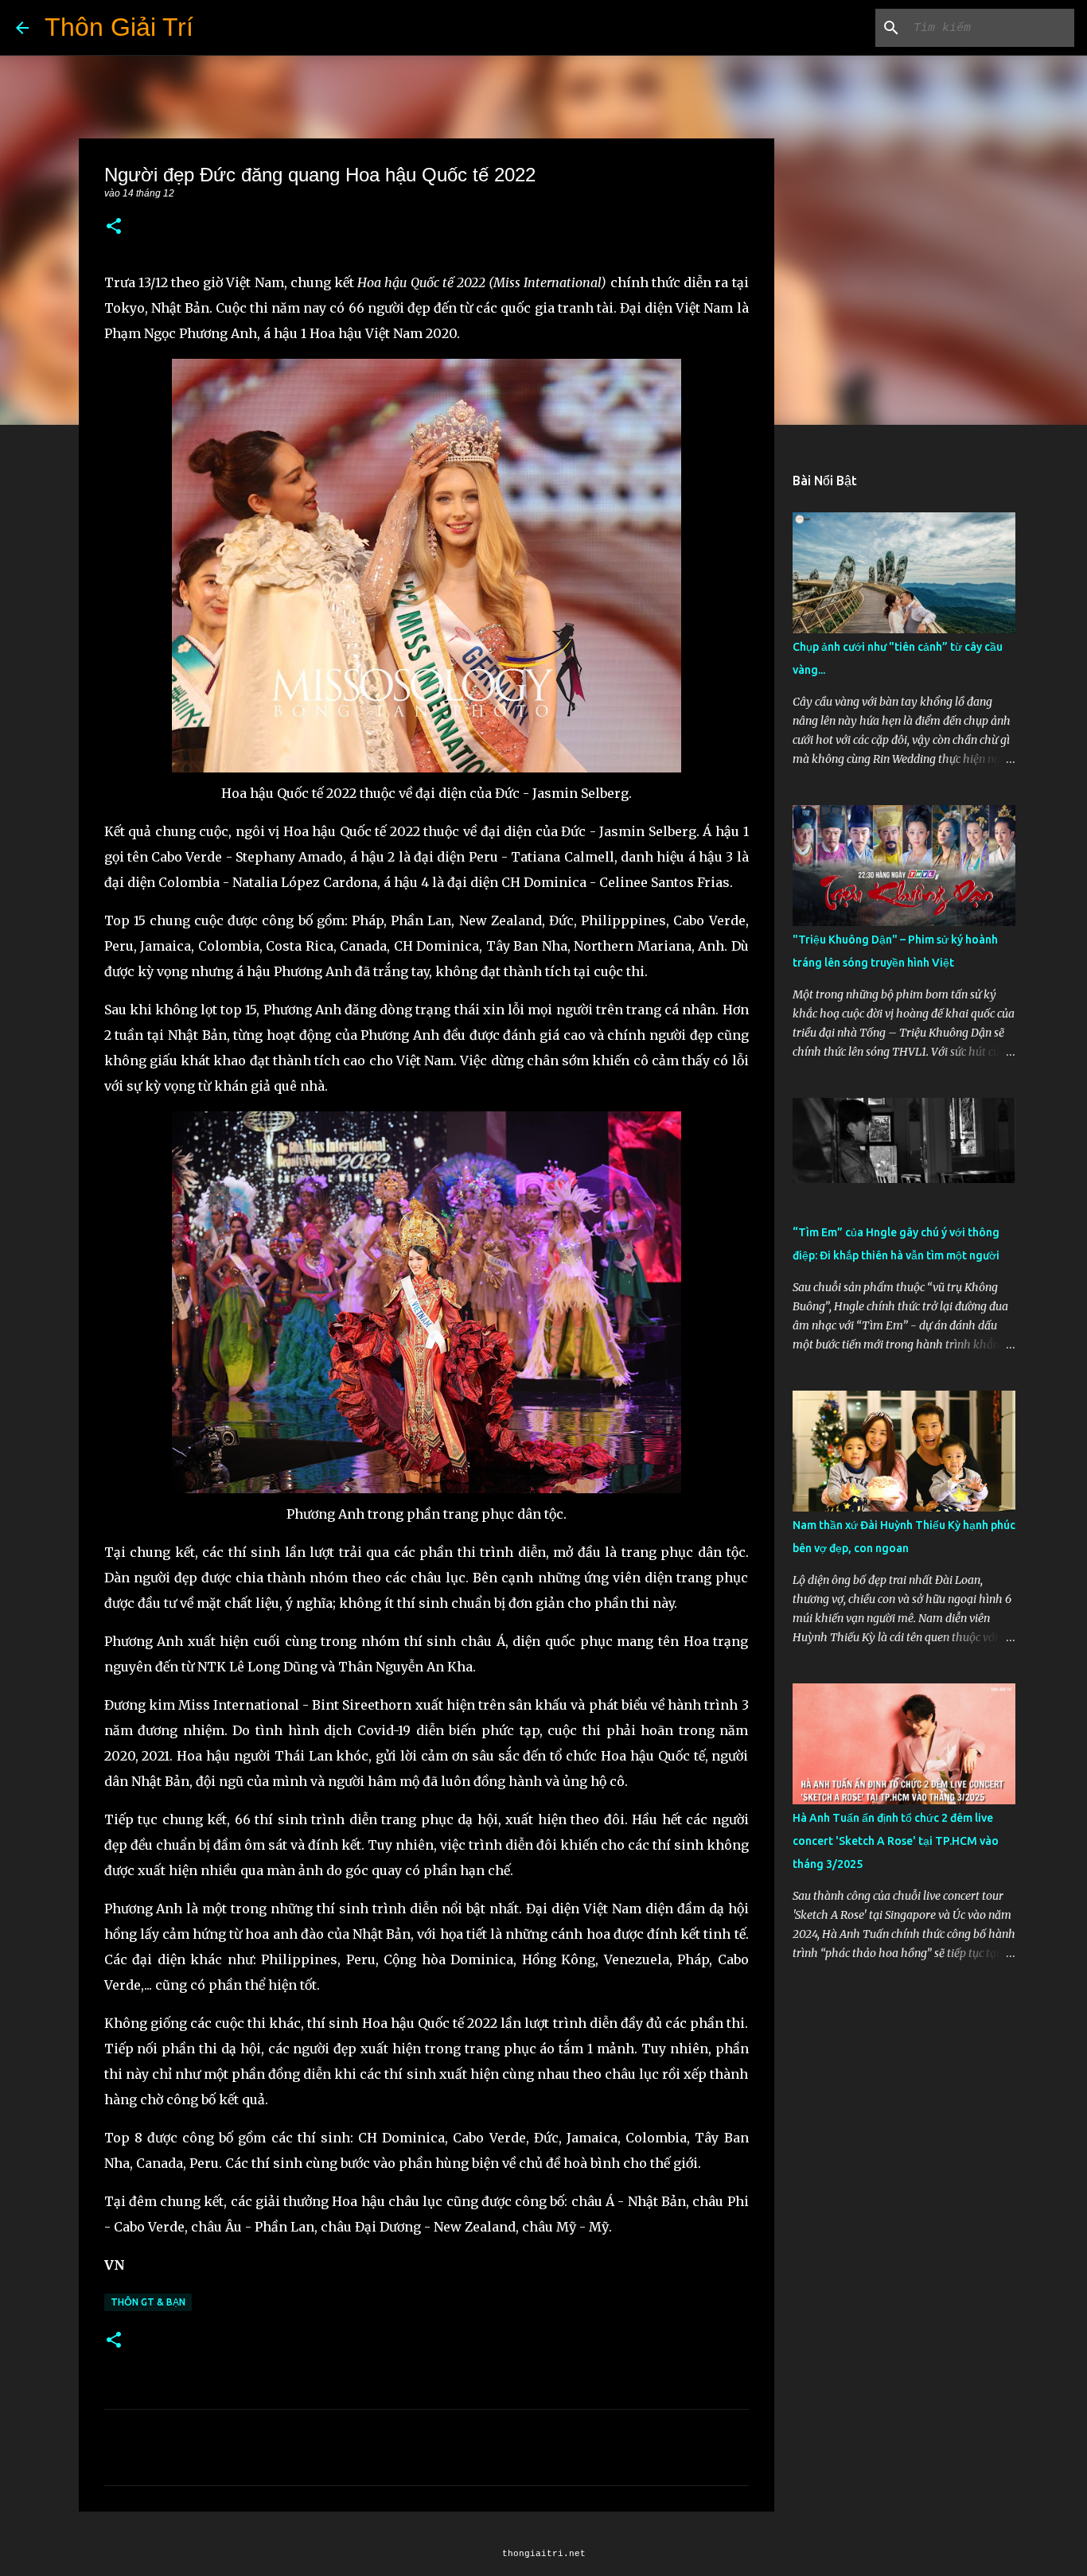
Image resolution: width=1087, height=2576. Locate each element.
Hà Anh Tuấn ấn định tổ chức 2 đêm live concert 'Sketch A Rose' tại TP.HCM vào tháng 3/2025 (896, 1841)
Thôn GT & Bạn (148, 2302)
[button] (114, 227)
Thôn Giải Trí (119, 27)
